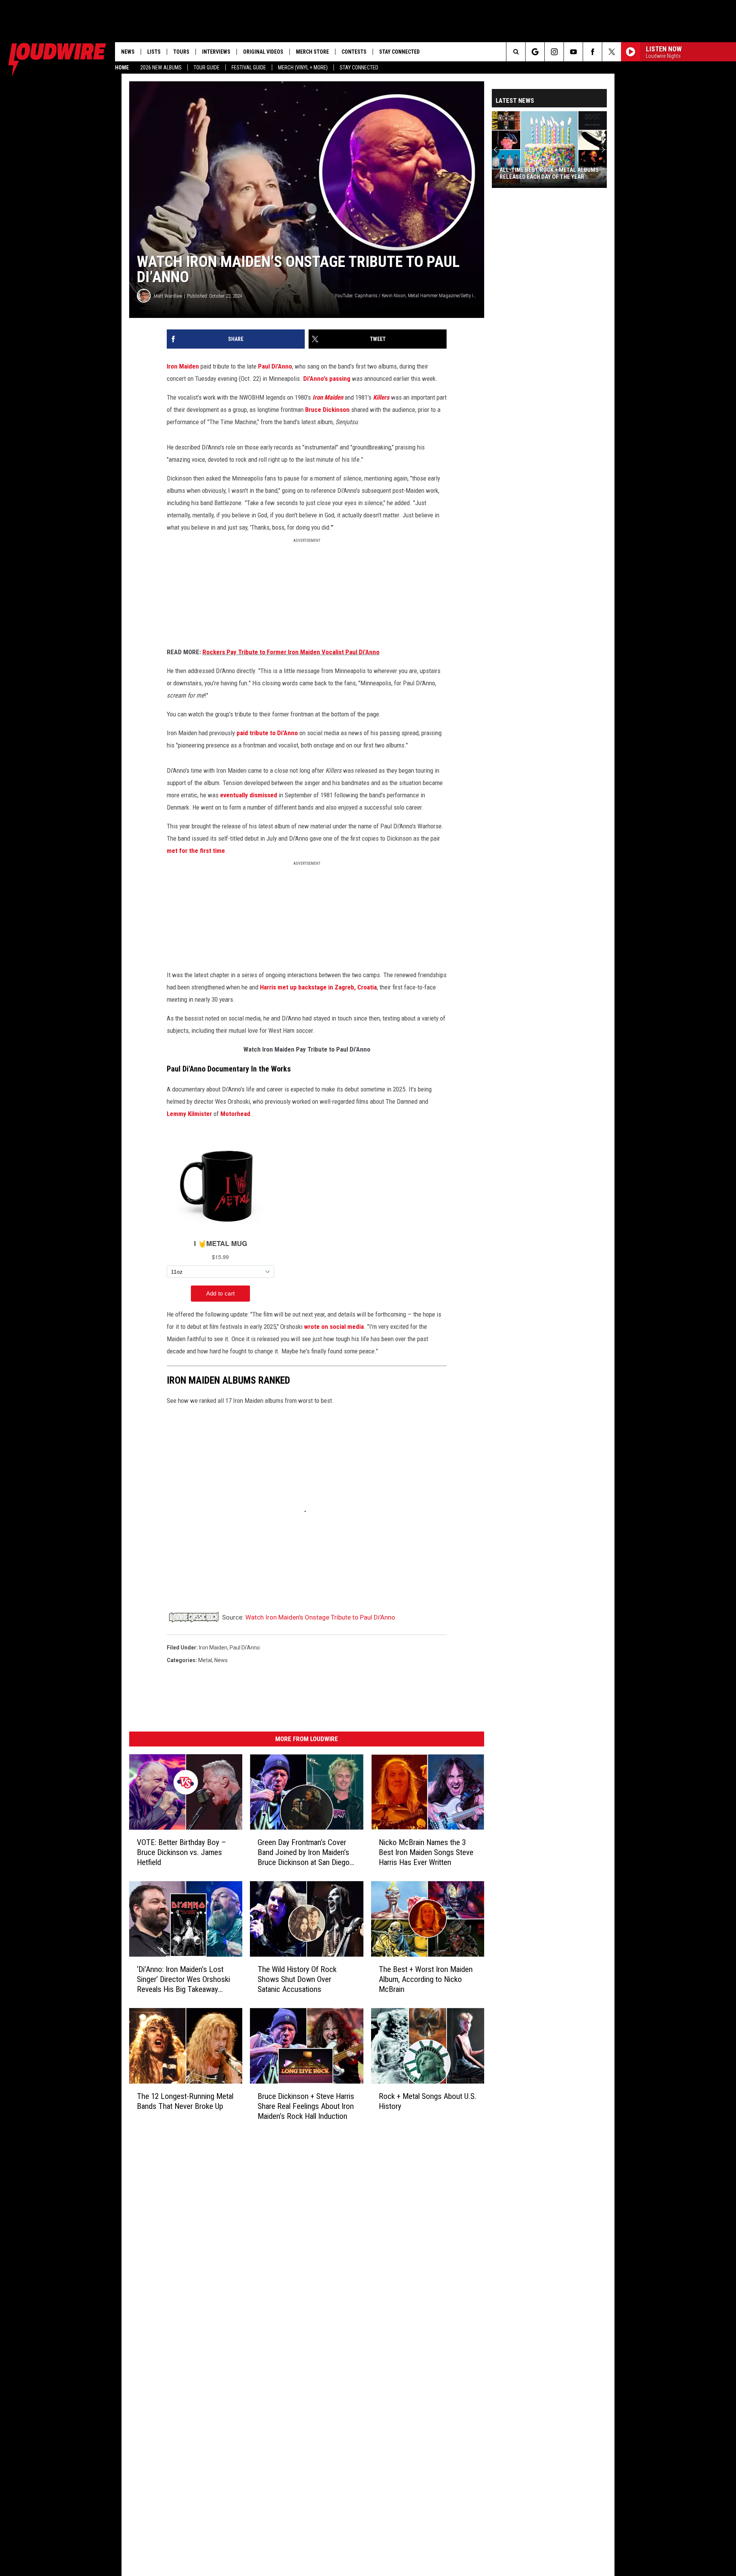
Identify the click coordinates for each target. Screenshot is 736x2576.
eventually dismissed (249, 795)
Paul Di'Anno (275, 366)
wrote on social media (334, 1327)
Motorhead (235, 1114)
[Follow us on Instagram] (554, 52)
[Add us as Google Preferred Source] (535, 52)
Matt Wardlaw (168, 296)
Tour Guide (207, 67)
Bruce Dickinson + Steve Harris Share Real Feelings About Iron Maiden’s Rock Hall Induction (306, 2106)
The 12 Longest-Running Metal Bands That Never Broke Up (185, 2101)
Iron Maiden (183, 366)
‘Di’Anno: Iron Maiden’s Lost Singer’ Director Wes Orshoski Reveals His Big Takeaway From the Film (183, 1979)
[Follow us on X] (612, 52)
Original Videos (263, 52)
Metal (205, 1660)
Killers (381, 397)
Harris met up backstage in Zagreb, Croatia (318, 987)
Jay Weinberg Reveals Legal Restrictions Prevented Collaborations (538, 173)
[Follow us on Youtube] (573, 52)
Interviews (216, 52)
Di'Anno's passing (327, 379)
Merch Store (312, 52)
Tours (181, 52)
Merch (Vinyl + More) (303, 67)
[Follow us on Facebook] (592, 52)
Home (122, 67)
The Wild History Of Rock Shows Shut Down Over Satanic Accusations (297, 1979)
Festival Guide (249, 67)
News (128, 52)
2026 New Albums (161, 67)
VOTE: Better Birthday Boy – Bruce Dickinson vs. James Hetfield (182, 1852)
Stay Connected (359, 67)
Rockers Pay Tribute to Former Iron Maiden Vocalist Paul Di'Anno (291, 652)
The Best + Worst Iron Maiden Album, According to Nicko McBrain (426, 1979)
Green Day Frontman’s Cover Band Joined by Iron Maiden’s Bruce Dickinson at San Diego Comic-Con (304, 1853)
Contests (354, 52)
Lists (154, 52)
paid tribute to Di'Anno (267, 733)
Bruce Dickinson (327, 410)
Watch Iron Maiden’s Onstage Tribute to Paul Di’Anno (320, 1617)
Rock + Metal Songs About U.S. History (428, 2101)
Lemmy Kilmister (189, 1114)
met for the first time (196, 851)
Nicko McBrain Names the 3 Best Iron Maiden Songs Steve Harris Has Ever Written (426, 1852)
